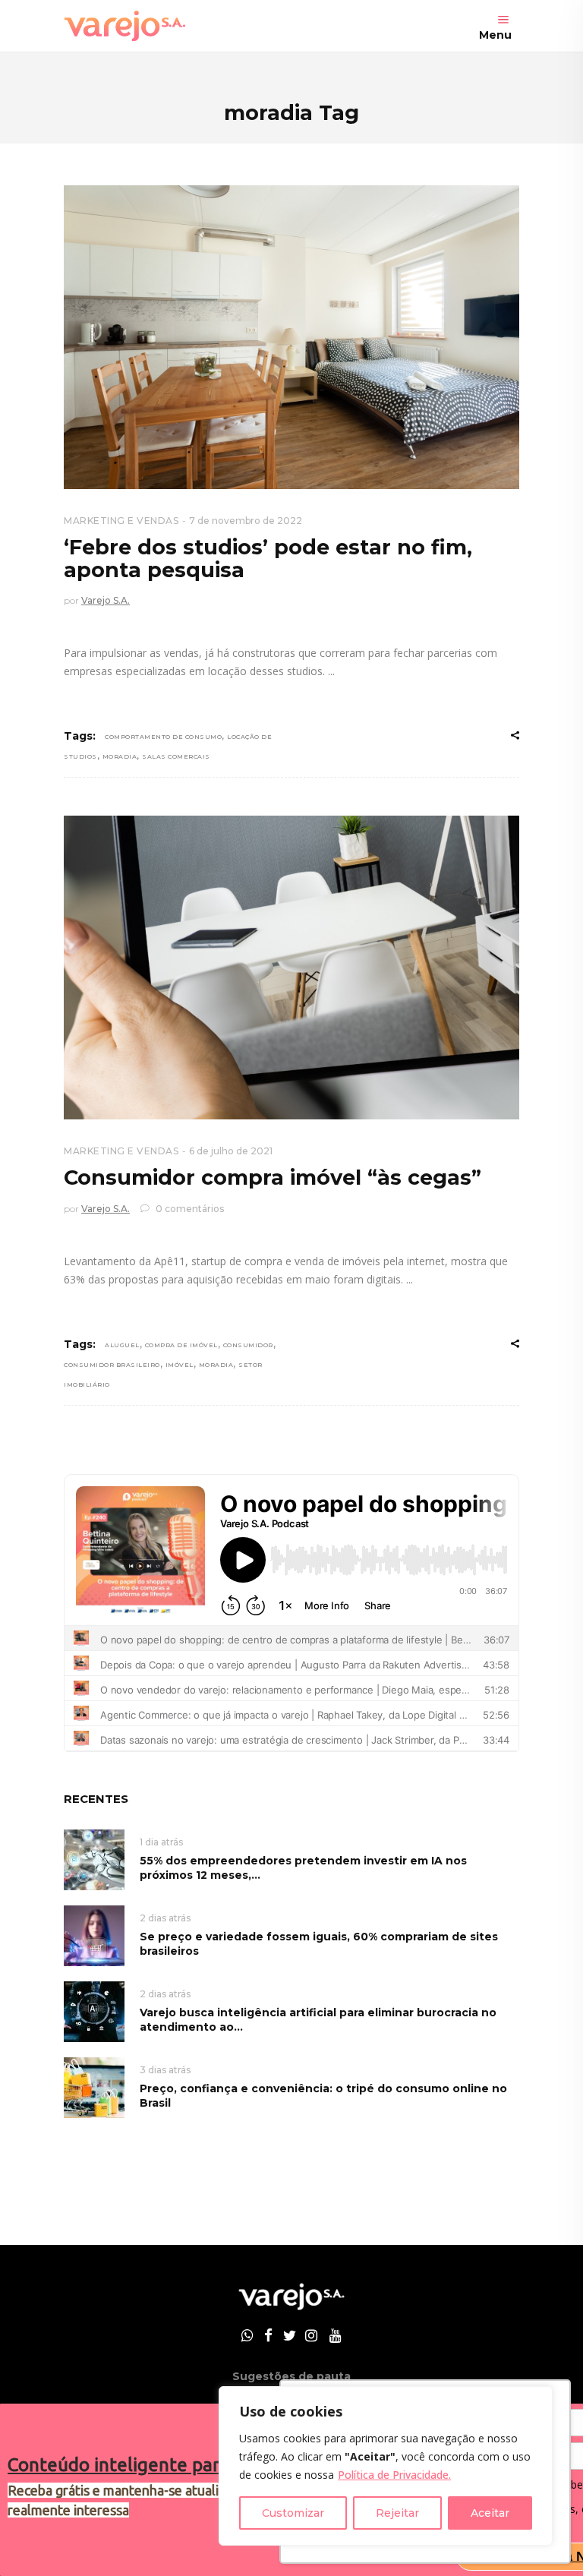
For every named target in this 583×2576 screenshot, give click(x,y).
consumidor (248, 1345)
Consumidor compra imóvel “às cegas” (273, 1178)
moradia (120, 756)
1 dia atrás (161, 1842)
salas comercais (176, 756)
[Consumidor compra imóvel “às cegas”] (291, 968)
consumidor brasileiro (112, 1365)
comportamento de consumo (163, 737)
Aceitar (490, 2513)
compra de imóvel (181, 1345)
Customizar (293, 2513)
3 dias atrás (165, 2070)
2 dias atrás (165, 1918)
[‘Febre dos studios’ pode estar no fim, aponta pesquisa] (291, 337)
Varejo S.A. (106, 600)
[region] (386, 2466)
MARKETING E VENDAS (121, 521)
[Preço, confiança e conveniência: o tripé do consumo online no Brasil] (94, 2087)
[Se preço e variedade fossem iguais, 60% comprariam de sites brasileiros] (94, 1935)
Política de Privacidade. (394, 2475)
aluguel (122, 1345)
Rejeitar (397, 2513)
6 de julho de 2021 (231, 1151)
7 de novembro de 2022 (246, 521)
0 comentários (189, 1209)
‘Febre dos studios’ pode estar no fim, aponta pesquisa (268, 559)
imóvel (180, 1365)
